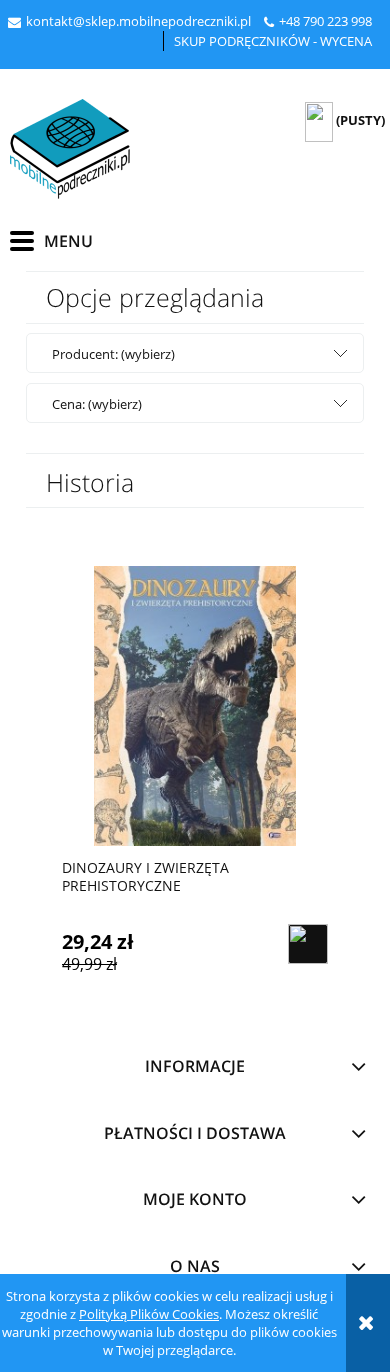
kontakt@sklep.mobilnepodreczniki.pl (138, 21)
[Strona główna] (70, 149)
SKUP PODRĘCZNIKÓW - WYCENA (273, 41)
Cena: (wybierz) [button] (97, 404)
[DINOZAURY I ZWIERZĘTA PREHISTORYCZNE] (195, 705)
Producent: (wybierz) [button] (113, 354)
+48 (291, 21)
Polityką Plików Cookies (149, 1314)
